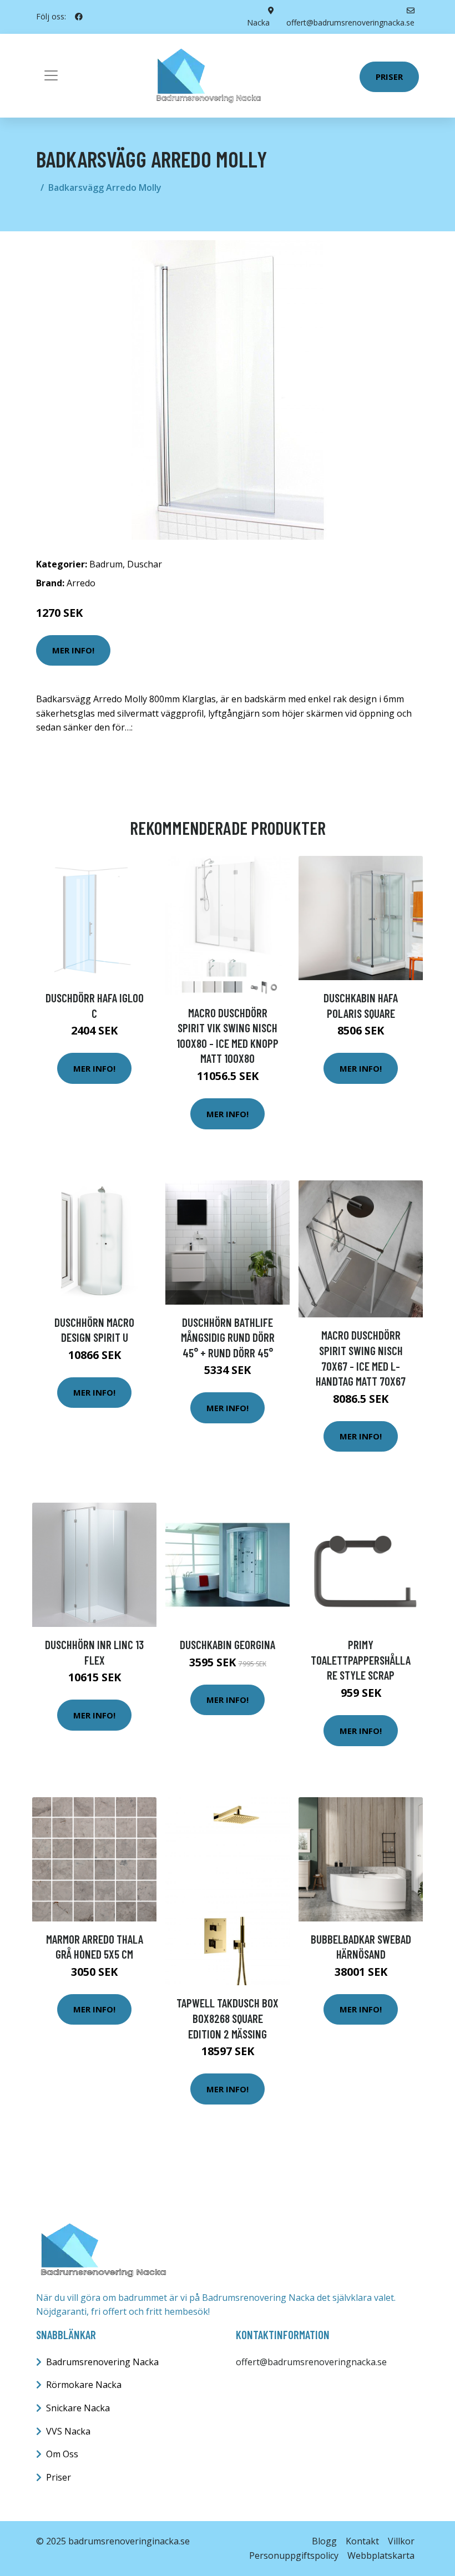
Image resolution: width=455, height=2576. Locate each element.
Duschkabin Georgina (228, 1644)
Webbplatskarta (381, 2555)
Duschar (145, 564)
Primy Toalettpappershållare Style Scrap (361, 1660)
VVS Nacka (68, 2431)
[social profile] (79, 17)
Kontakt (362, 2541)
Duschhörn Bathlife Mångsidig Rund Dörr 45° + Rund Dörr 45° (228, 1337)
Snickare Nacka (78, 2408)
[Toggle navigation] (51, 75)
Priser (389, 77)
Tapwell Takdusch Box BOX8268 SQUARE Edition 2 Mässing (228, 2018)
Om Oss (62, 2454)
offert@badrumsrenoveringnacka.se (311, 2362)
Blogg (324, 2541)
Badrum (106, 564)
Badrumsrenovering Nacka (102, 2362)
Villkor (401, 2541)
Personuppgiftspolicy (294, 2555)
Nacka (258, 22)
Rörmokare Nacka (84, 2385)
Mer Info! (73, 650)
